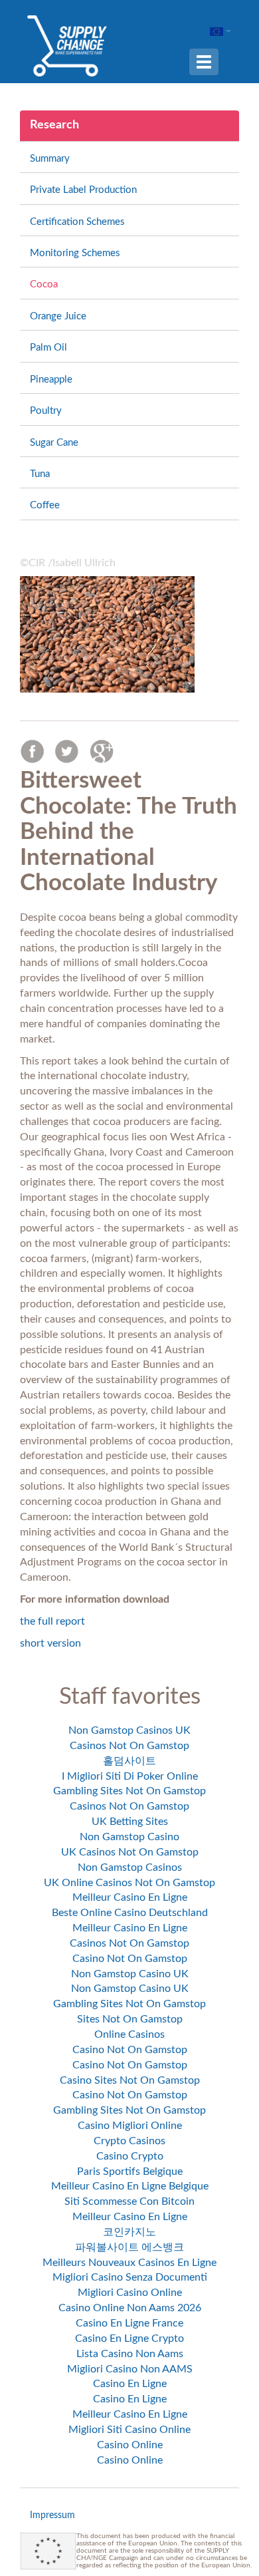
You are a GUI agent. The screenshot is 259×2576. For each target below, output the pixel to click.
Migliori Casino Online (130, 2293)
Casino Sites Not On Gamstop (130, 2080)
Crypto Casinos (129, 2141)
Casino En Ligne (130, 2384)
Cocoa (44, 284)
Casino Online (130, 2445)
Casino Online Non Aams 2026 (130, 2308)
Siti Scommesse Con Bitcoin (129, 2201)
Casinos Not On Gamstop (129, 1746)
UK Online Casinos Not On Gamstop (129, 1883)
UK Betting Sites (130, 1822)
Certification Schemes (77, 222)
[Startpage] (67, 45)
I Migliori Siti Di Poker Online (130, 1776)
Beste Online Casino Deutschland (130, 1913)
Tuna (40, 474)
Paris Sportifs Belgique (130, 2172)
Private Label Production (83, 190)
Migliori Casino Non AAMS (130, 2369)
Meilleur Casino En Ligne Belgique (130, 2186)
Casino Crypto (130, 2156)
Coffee (45, 505)
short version (50, 1643)
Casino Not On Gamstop (130, 1959)
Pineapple (51, 380)
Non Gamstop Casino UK (130, 1974)
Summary (50, 159)
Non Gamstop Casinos (130, 1867)
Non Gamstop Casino (129, 1837)
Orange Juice (58, 316)
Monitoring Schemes (75, 253)
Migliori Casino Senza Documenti (130, 2277)
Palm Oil (48, 348)
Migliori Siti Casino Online (129, 2430)
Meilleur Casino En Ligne (130, 1897)
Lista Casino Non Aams (130, 2354)
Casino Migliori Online (130, 2126)
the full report (52, 1621)
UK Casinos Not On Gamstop (130, 1852)
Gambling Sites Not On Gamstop (129, 1791)
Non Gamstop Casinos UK (129, 1730)
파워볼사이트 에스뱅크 (129, 2247)
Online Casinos (129, 2034)
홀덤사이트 (129, 1761)
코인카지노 (129, 2232)
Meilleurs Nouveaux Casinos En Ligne (129, 2263)
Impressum (52, 2515)
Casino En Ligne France (129, 2323)
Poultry (46, 411)
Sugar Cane (54, 443)
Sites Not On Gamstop (130, 2019)
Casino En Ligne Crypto (129, 2338)
